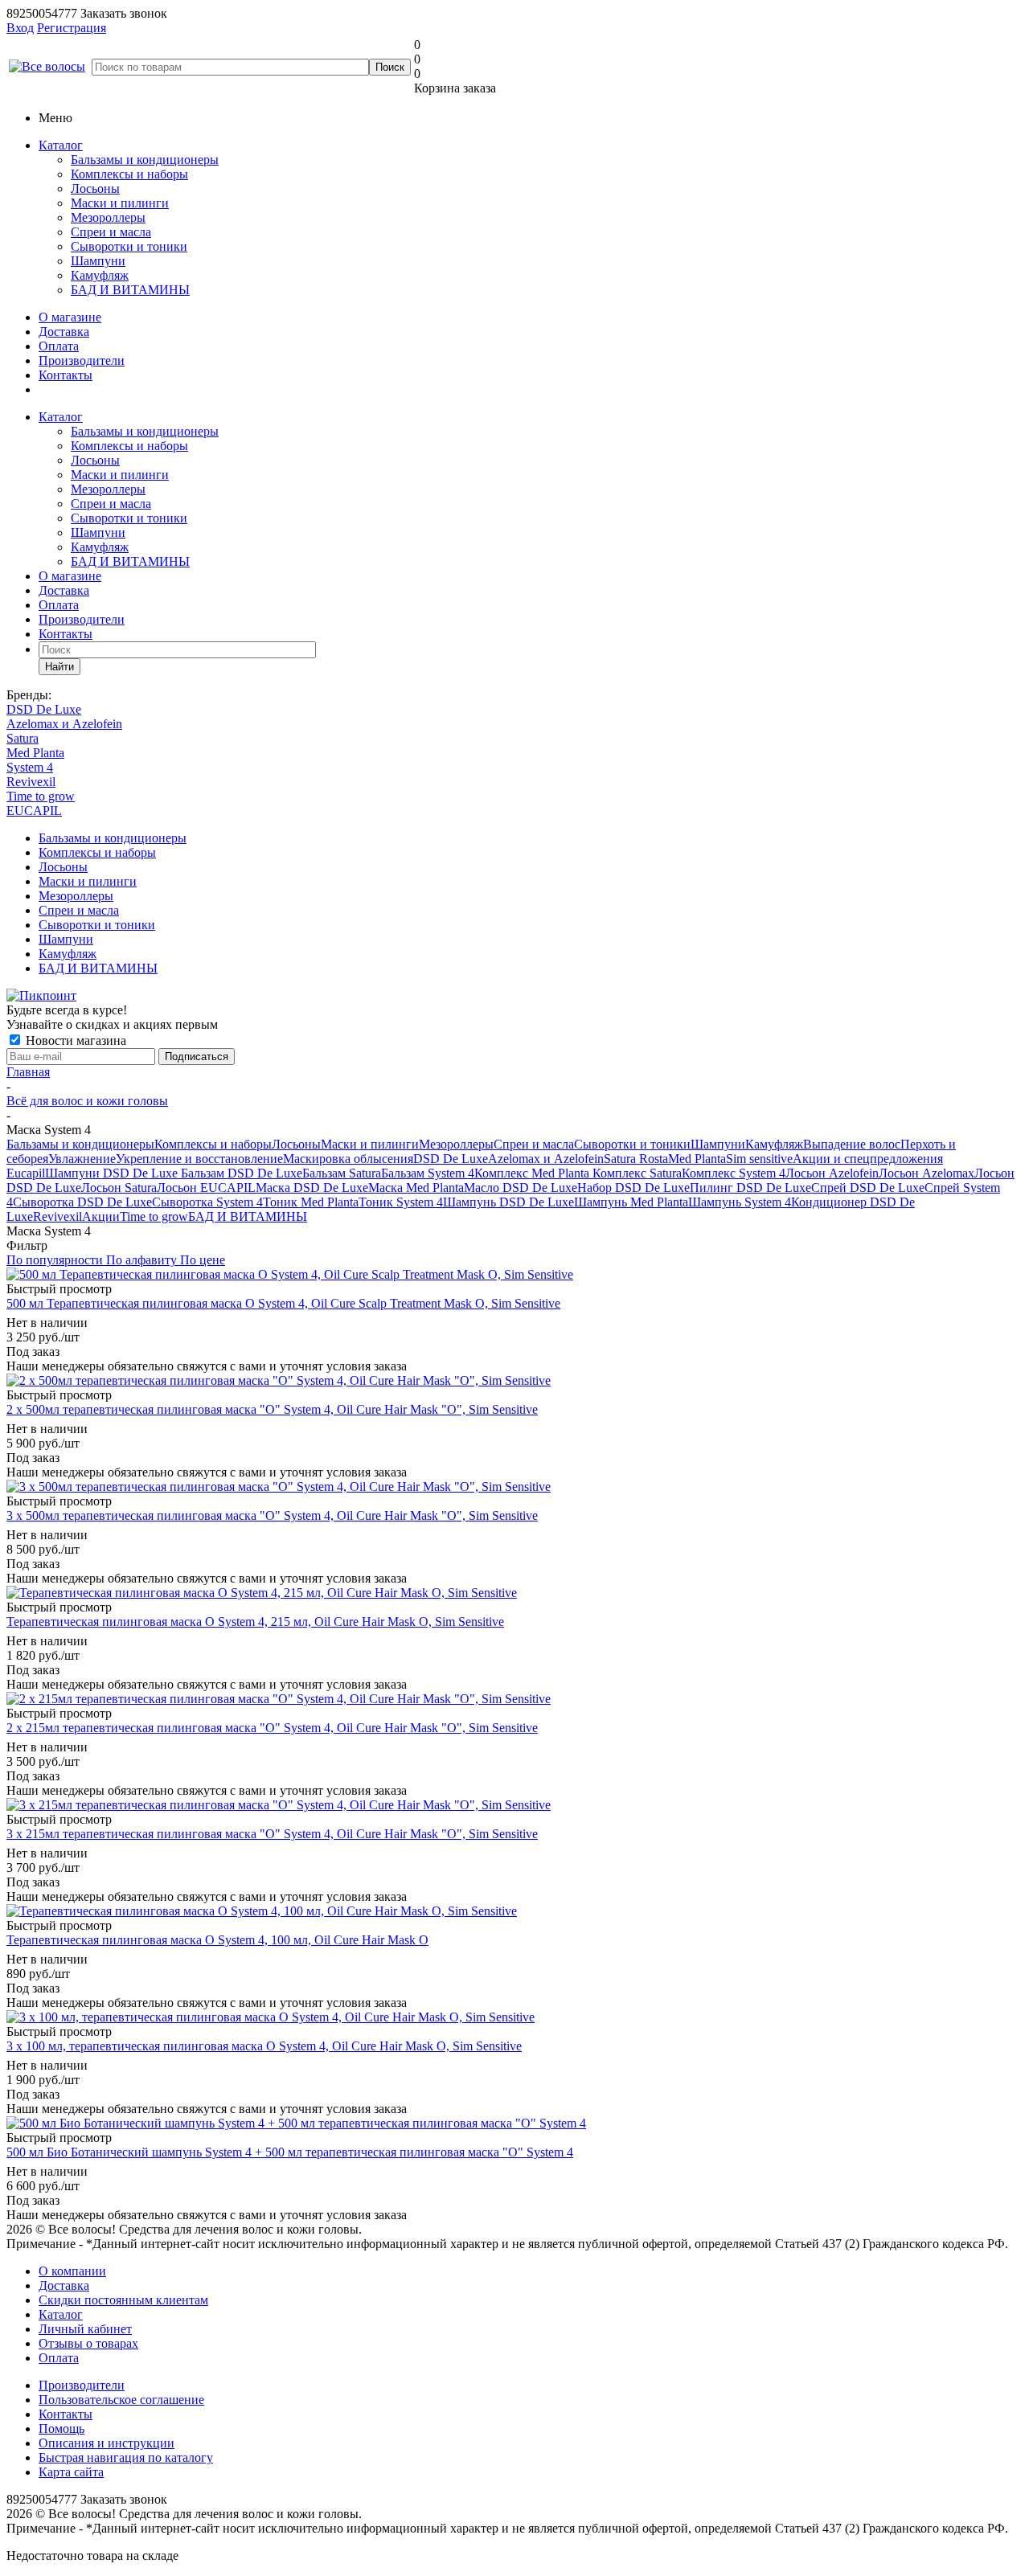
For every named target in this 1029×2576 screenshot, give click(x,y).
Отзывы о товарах (88, 2343)
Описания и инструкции (107, 2443)
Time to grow (41, 796)
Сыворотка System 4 (207, 1202)
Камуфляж (100, 275)
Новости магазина (74, 1040)
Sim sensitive (759, 1159)
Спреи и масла (111, 232)
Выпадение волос (852, 1144)
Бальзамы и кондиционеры (145, 160)
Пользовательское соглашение (121, 2400)
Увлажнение (82, 1159)
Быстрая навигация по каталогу (126, 2457)
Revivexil (31, 782)
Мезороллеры (108, 217)
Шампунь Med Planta (631, 1202)
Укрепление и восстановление (199, 1159)
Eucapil (26, 1173)
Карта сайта (71, 2472)
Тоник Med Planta (311, 1202)
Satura (23, 738)
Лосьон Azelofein (832, 1173)
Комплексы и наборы (129, 174)
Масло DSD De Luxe (521, 1188)
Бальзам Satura (342, 1173)
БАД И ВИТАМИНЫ (130, 290)
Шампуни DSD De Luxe (113, 1173)
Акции (101, 1216)
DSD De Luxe (44, 709)
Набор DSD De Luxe (633, 1188)
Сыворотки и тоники (129, 246)
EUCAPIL (34, 811)
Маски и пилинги (120, 203)
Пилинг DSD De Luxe (750, 1188)
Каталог (61, 145)
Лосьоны (95, 188)
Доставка (64, 332)
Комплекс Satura (637, 1173)
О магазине (70, 317)
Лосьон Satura (119, 1188)
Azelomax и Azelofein (64, 724)
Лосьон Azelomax (927, 1173)
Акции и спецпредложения (868, 1159)
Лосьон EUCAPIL (206, 1188)
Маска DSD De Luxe (312, 1188)
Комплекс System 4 (734, 1173)
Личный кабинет (85, 2329)
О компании (72, 2271)
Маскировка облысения (348, 1159)
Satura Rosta (636, 1159)
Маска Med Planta (416, 1188)
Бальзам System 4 (428, 1173)
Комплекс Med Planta (533, 1173)
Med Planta (35, 753)
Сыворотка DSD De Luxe (82, 1202)
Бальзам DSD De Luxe (242, 1173)
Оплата (59, 346)
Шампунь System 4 (740, 1202)
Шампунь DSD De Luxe (508, 1202)
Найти (59, 667)
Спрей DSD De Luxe (868, 1188)
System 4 (30, 767)
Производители (82, 360)
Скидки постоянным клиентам (123, 2300)
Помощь (61, 2429)
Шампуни (98, 261)
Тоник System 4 (401, 1202)
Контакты (66, 375)
